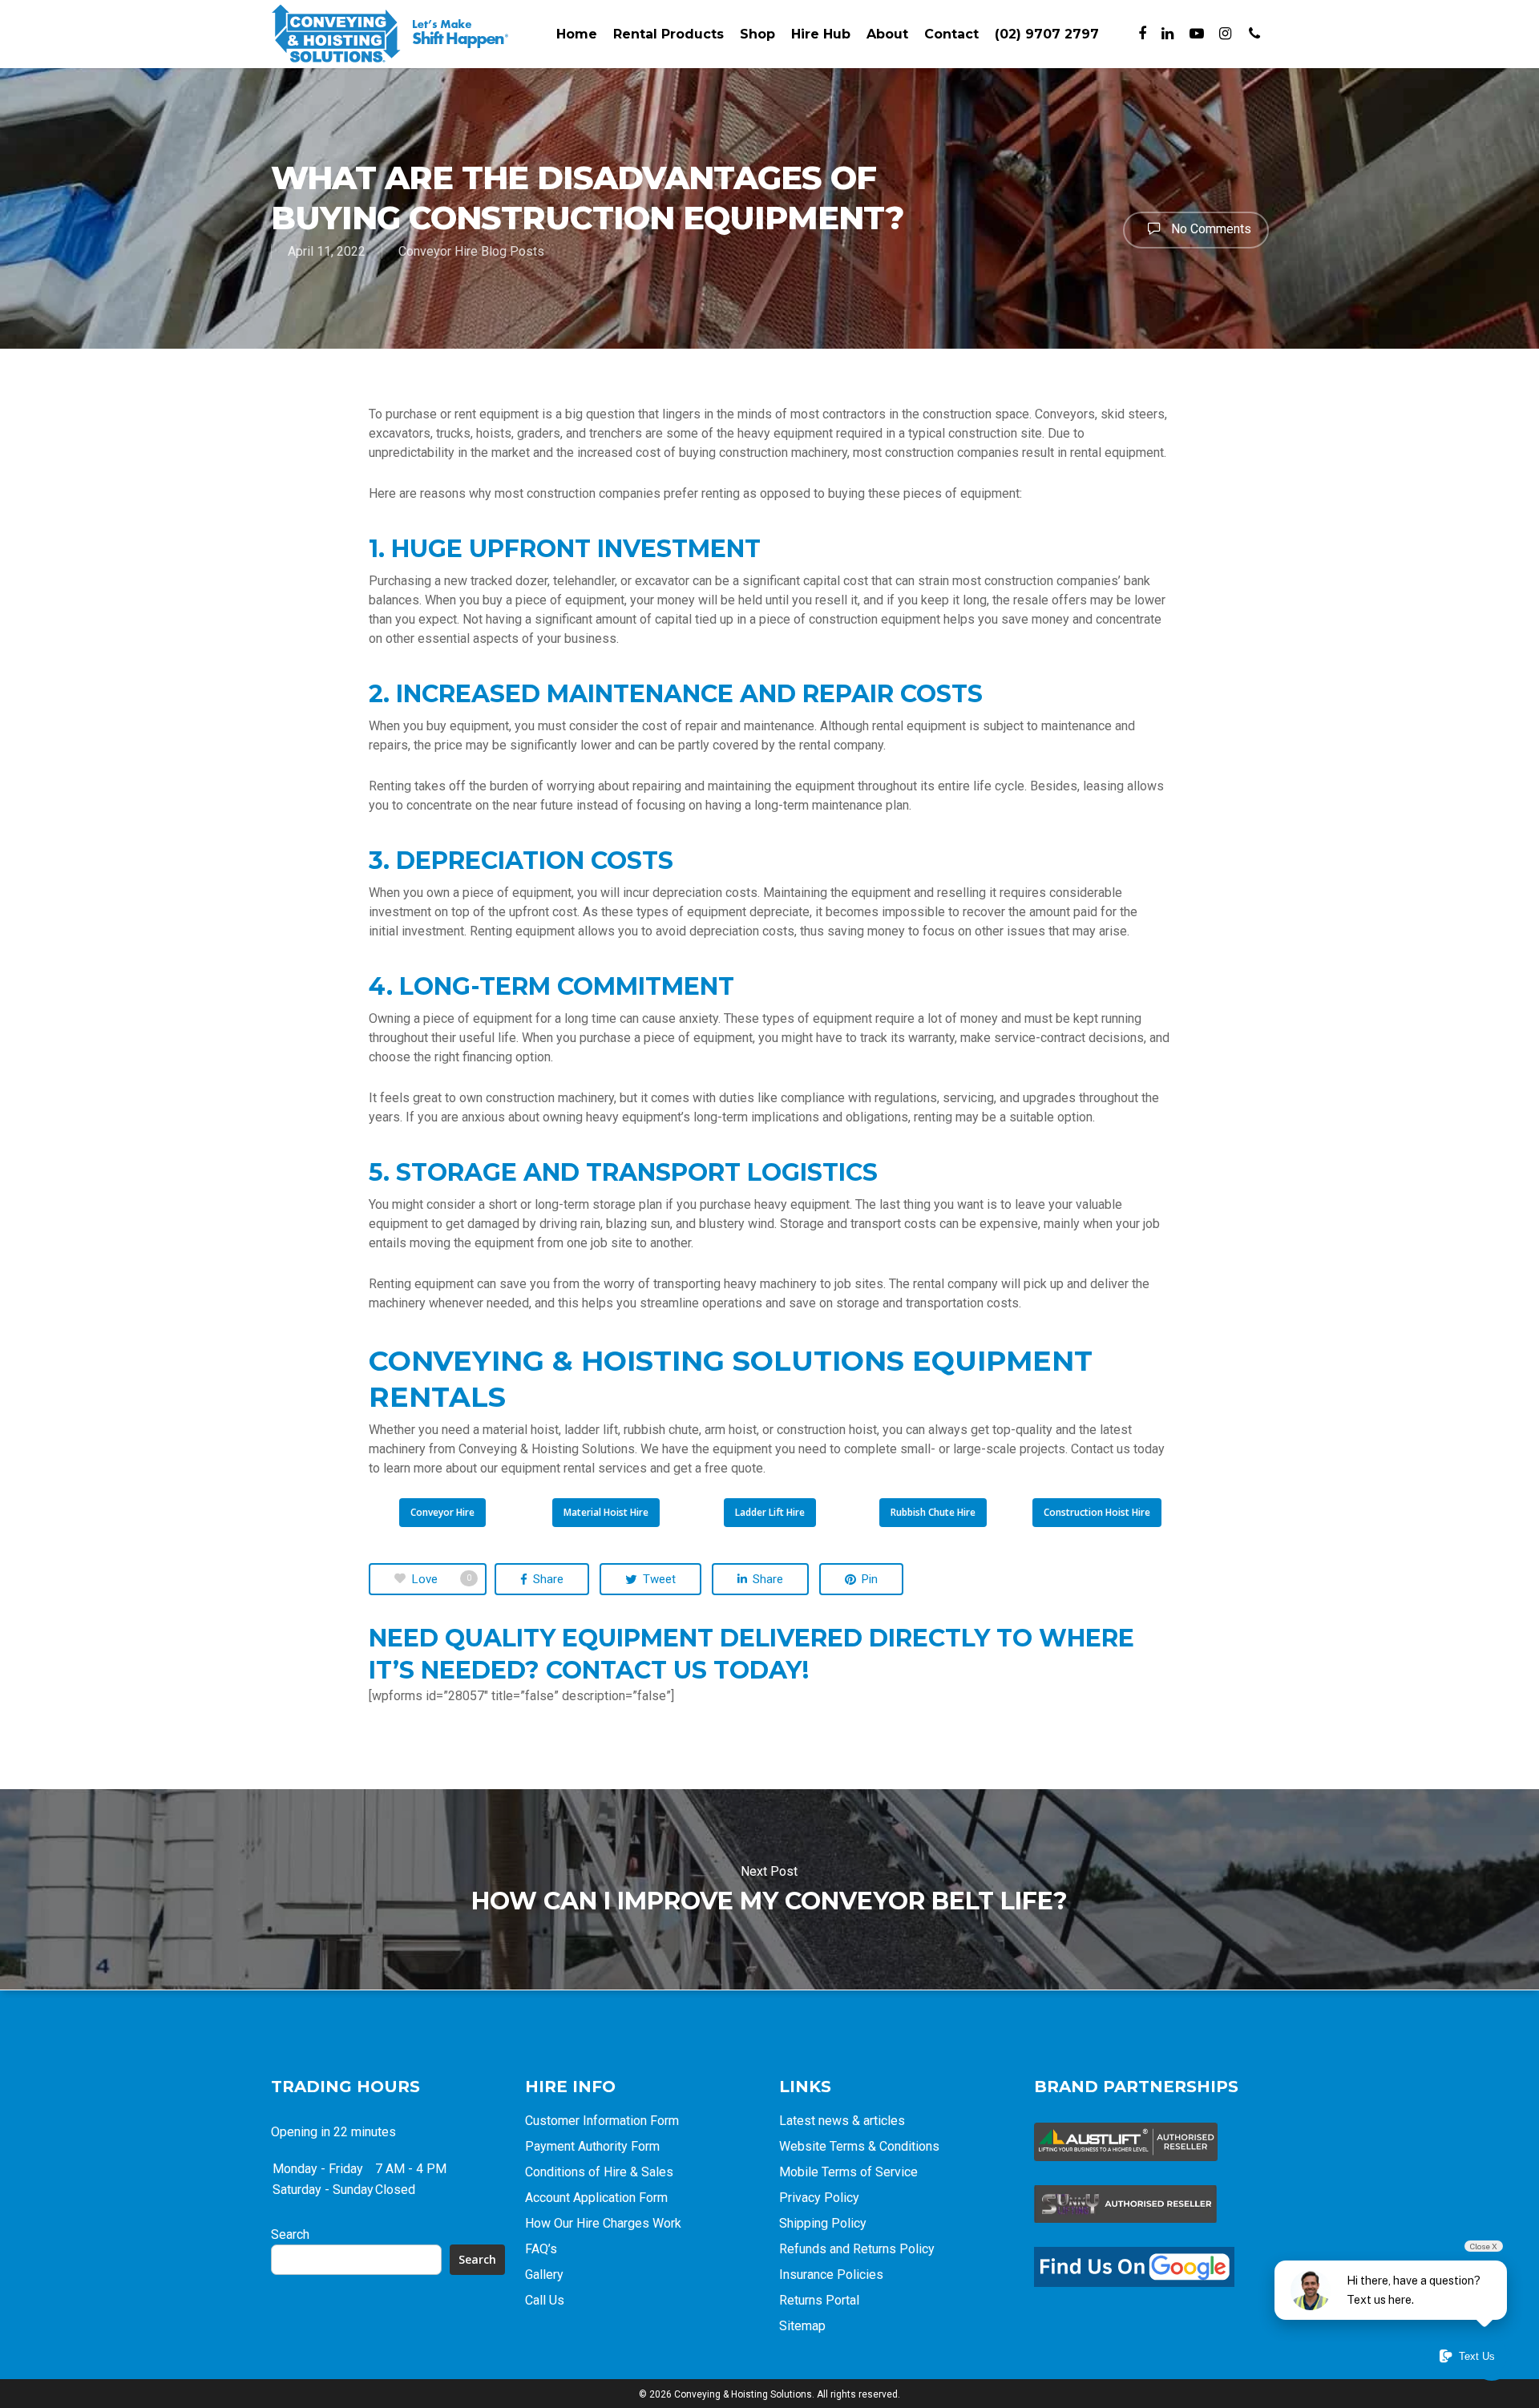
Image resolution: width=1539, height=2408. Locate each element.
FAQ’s (541, 2249)
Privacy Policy (819, 2198)
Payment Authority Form (592, 2146)
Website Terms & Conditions (859, 2146)
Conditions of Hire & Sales (599, 2172)
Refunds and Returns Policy (857, 2249)
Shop (757, 34)
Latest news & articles (842, 2121)
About (887, 34)
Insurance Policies (831, 2275)
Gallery (544, 2275)
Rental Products (669, 34)
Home (577, 34)
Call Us (545, 2300)
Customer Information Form (602, 2121)
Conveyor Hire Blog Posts (471, 251)
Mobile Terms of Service (848, 2172)
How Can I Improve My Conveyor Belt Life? (769, 1889)
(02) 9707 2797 (1047, 34)
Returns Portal (819, 2300)
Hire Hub (821, 34)
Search (290, 2234)
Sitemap (802, 2326)
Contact (951, 34)
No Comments (1210, 229)
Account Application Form (596, 2198)
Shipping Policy (823, 2223)
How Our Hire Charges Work (603, 2223)
